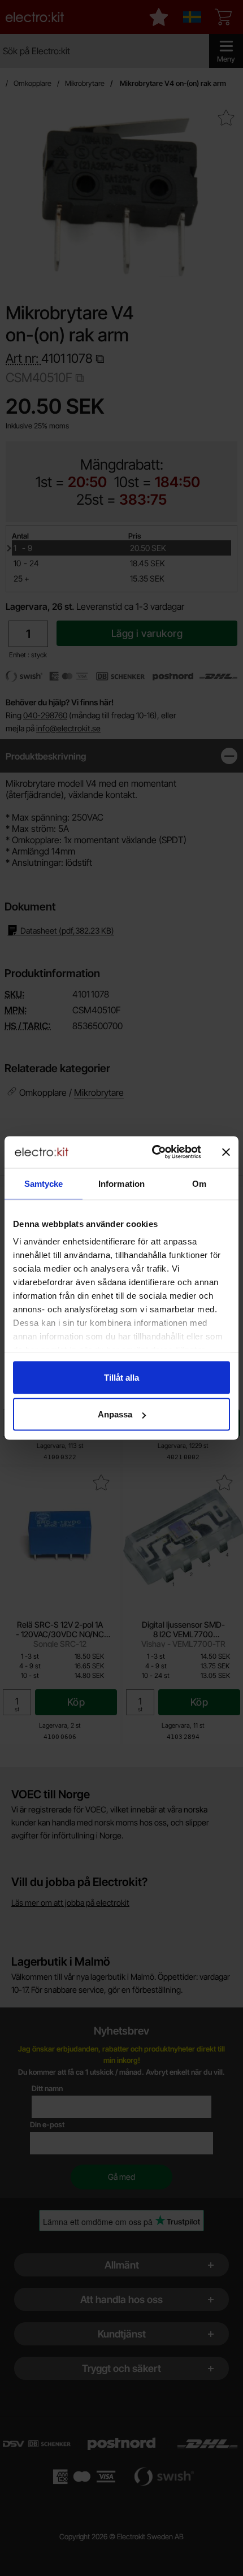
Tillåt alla (121, 1377)
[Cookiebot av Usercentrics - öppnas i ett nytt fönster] (153, 1152)
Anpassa (115, 1414)
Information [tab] (121, 1183)
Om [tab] (199, 1183)
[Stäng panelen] (226, 1152)
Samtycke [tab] (44, 1183)
